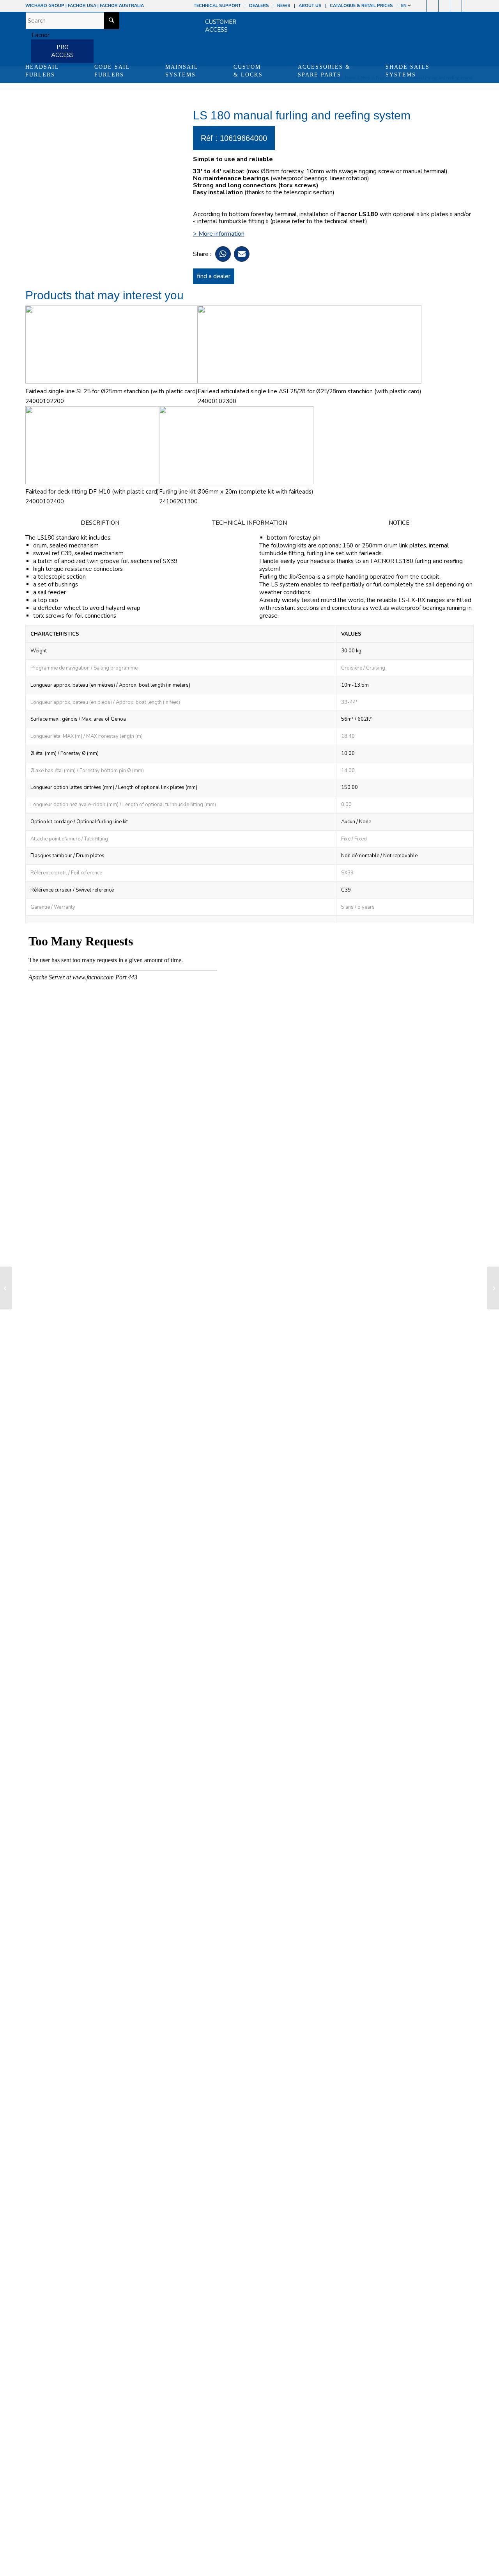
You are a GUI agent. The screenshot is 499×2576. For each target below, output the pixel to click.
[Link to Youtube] (444, 6)
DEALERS (259, 6)
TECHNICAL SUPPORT (217, 6)
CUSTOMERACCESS (221, 26)
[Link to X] (456, 6)
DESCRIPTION (100, 523)
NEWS (284, 6)
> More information (219, 234)
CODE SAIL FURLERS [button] (112, 71)
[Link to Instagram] (433, 6)
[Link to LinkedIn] (468, 6)
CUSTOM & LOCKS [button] (248, 71)
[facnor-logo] (37, 35)
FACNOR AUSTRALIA (122, 6)
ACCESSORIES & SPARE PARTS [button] (324, 71)
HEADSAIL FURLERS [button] (42, 71)
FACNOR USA (82, 6)
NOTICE (399, 523)
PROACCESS (62, 51)
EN (404, 6)
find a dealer (214, 276)
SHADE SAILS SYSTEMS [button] (408, 71)
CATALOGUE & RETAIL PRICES (361, 6)
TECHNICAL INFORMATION (249, 523)
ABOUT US (310, 6)
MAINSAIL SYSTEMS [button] (182, 71)
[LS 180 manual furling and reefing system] (6, 1288)
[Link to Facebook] (421, 6)
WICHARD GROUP (45, 6)
